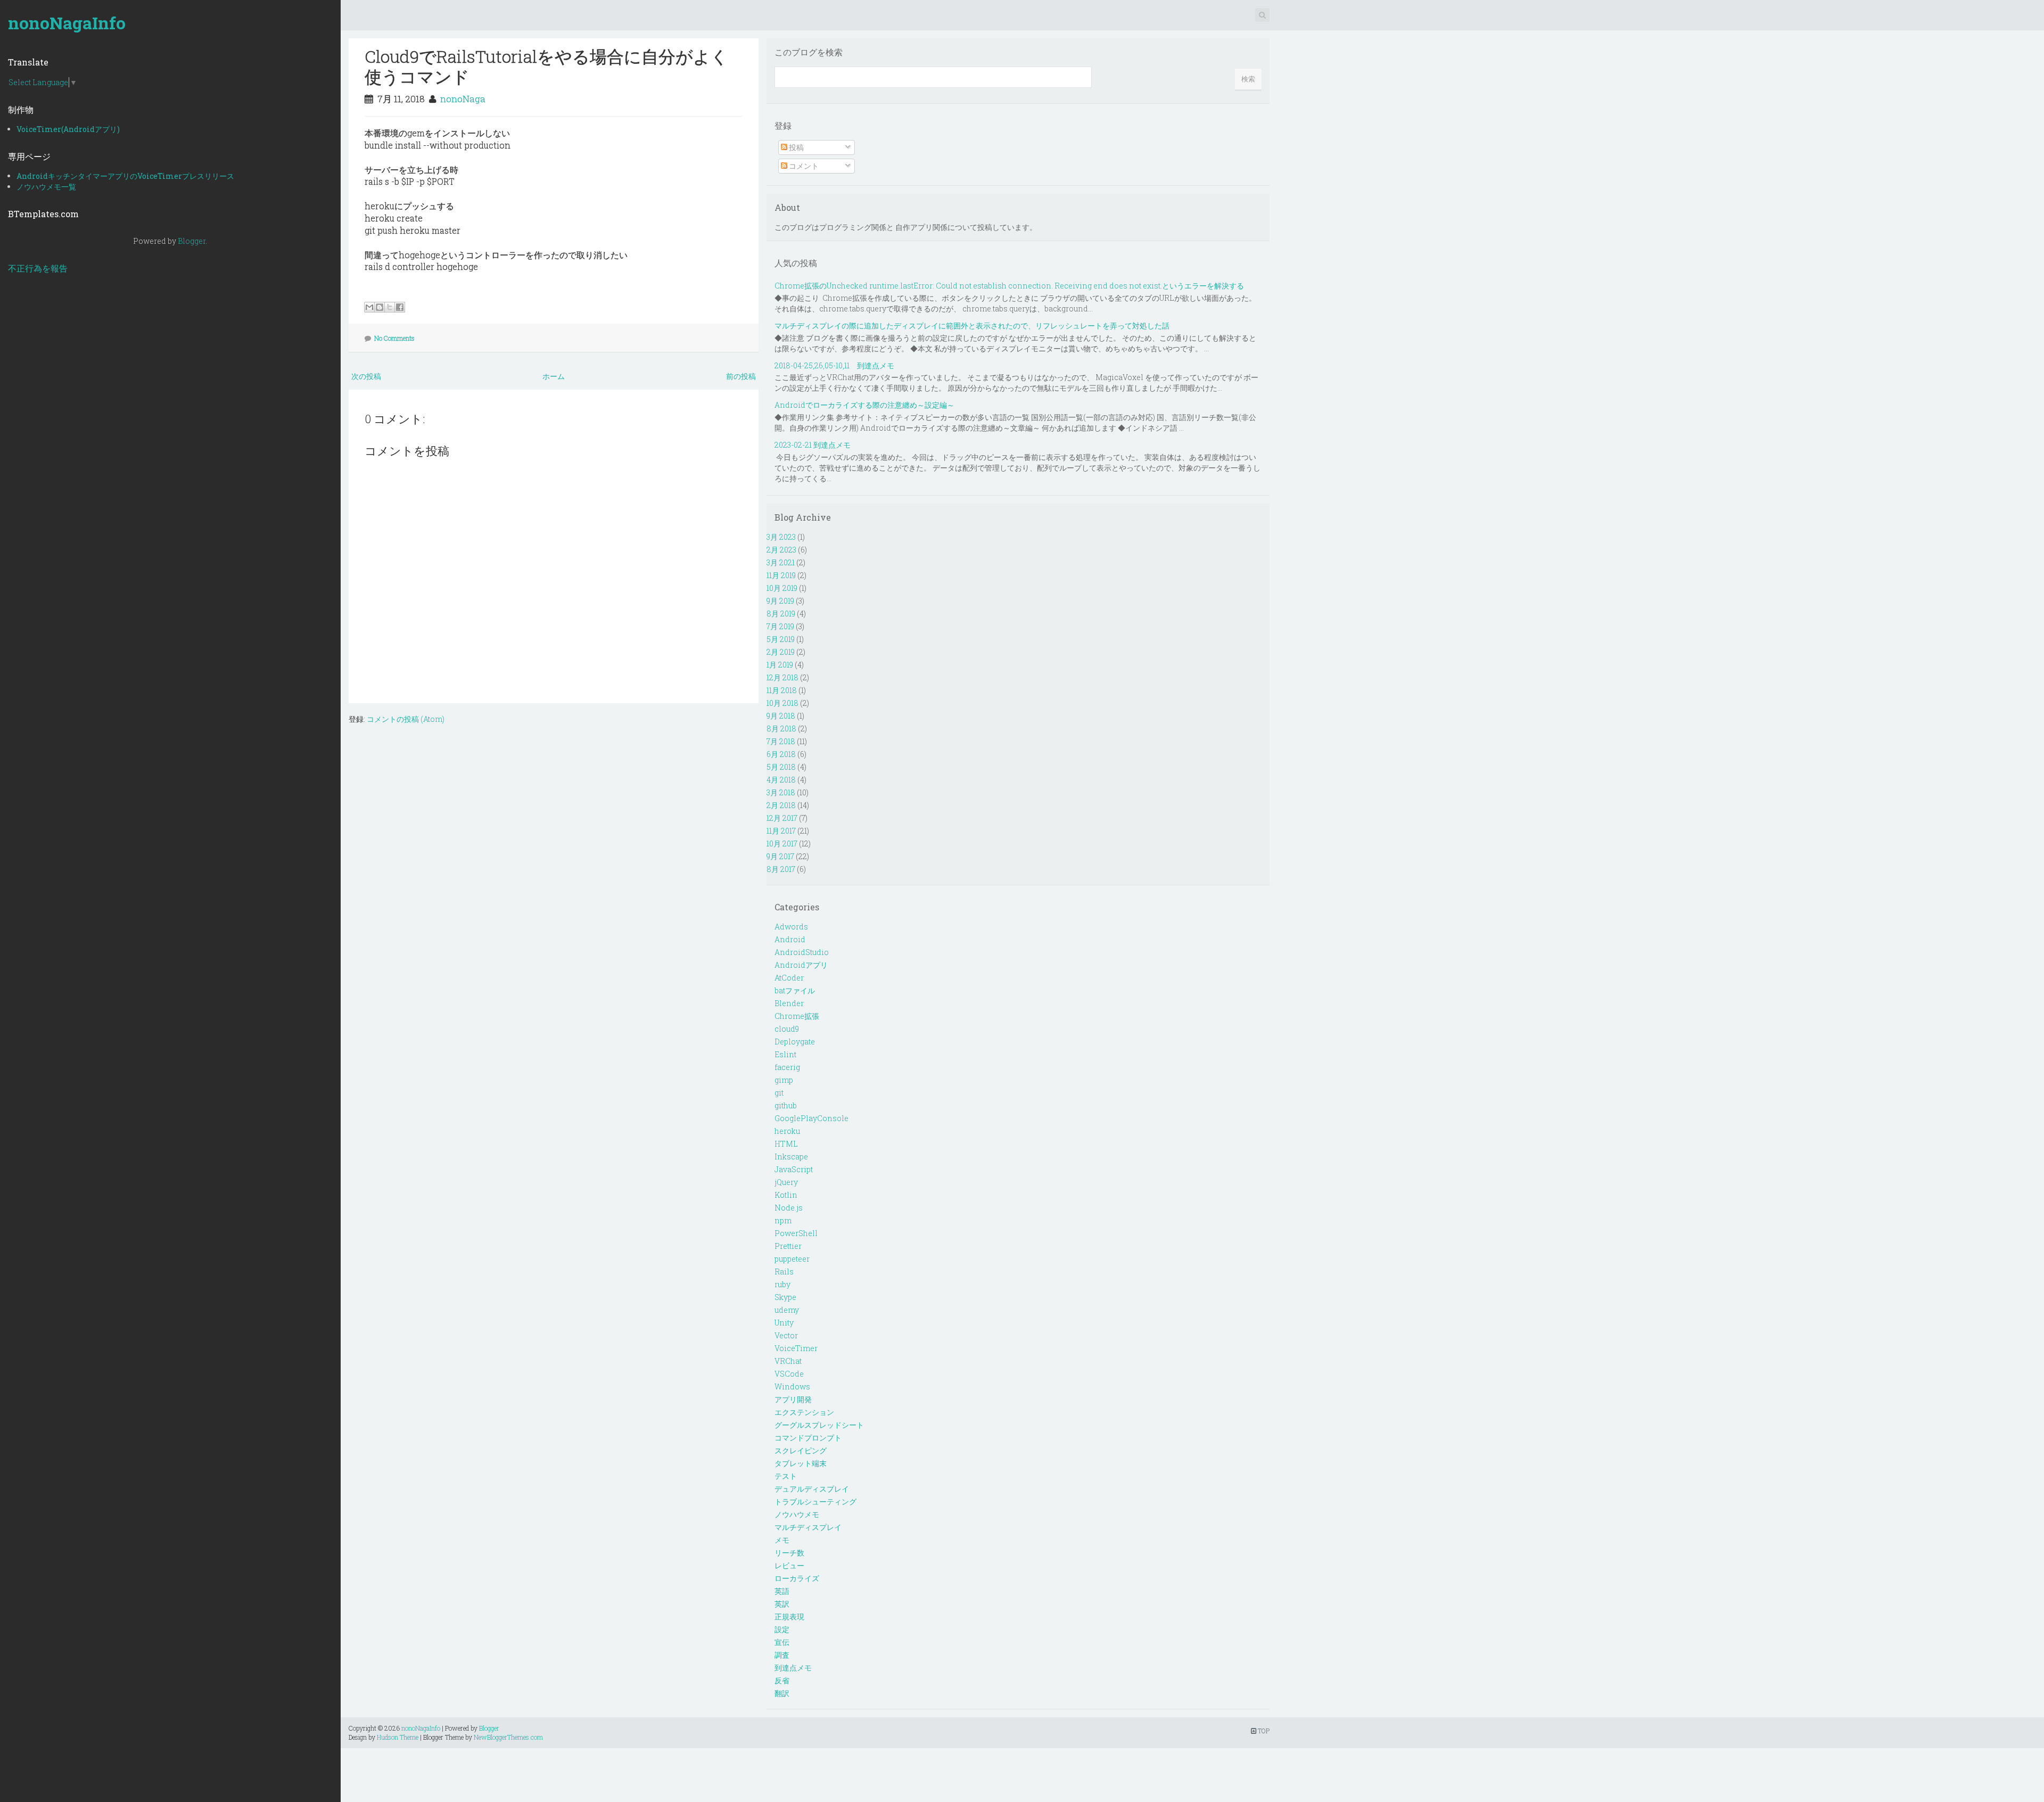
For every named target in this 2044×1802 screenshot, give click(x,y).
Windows (792, 1387)
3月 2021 (781, 562)
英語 (782, 1591)
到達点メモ (793, 1668)
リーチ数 (789, 1553)
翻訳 (782, 1693)
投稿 (796, 147)
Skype (785, 1297)
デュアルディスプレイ (812, 1489)
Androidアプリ (801, 965)
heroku (787, 1131)
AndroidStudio (802, 952)
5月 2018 (781, 767)
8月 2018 (781, 729)
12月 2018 (782, 677)
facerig (787, 1067)
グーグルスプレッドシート (819, 1425)
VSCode (789, 1374)
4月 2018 (781, 780)
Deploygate (795, 1042)
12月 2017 (782, 818)
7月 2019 (780, 626)
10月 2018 (782, 703)
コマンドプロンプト (808, 1438)
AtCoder (789, 978)
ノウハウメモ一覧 (46, 187)
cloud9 (787, 1029)
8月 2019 (781, 614)
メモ (782, 1540)
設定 (782, 1629)
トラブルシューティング (815, 1501)
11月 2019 (781, 575)
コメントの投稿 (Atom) (406, 719)
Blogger (192, 241)
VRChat (788, 1361)
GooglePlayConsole (811, 1118)
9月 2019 (780, 601)
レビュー (789, 1565)
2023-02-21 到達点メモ (813, 445)
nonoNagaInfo (67, 23)
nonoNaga (463, 99)
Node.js (789, 1208)
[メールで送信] (369, 307)
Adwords (791, 927)
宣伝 (782, 1642)
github (786, 1105)
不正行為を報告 (38, 268)
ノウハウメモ (797, 1514)
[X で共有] (390, 307)
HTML (786, 1144)
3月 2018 (781, 792)
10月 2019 (782, 588)
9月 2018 (781, 716)
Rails (784, 1272)
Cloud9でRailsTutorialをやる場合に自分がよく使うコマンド (546, 66)
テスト (786, 1476)
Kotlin (786, 1195)
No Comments (394, 338)
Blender (789, 1003)
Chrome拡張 (797, 1016)
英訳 (782, 1604)
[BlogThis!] (380, 307)
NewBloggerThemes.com (508, 1737)
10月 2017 (782, 844)
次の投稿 (366, 376)
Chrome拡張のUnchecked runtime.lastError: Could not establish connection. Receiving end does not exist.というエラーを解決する (1009, 286)
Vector (786, 1335)
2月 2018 (781, 805)
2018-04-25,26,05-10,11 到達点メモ (834, 365)
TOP (1263, 1731)
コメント (803, 166)
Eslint (785, 1054)
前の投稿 (741, 376)
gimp (784, 1080)
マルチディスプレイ (808, 1527)
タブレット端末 (801, 1463)
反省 (782, 1680)
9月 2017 (780, 856)
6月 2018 (781, 754)
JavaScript (794, 1169)
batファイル (795, 990)
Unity (784, 1323)
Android (790, 939)
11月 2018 (782, 690)
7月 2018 (781, 741)
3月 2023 (781, 537)
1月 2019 (780, 665)
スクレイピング (801, 1450)
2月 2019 (781, 652)
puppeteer (792, 1259)
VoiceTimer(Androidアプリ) (68, 129)
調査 (782, 1655)
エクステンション (804, 1412)
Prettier (788, 1246)
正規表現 (789, 1616)
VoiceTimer (796, 1348)
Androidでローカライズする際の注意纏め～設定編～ (864, 405)
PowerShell (796, 1233)
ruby (782, 1284)
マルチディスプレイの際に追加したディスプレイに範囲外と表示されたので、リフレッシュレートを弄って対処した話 (972, 326)
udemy (787, 1310)
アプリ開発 (793, 1399)
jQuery (786, 1182)
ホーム (554, 376)
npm (783, 1220)
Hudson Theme (398, 1737)
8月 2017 (781, 869)
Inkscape (791, 1157)
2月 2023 (781, 550)
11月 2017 (781, 831)
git (779, 1093)
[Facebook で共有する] (400, 307)
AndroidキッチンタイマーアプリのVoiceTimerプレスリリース (125, 176)
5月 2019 (781, 639)
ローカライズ (797, 1578)
